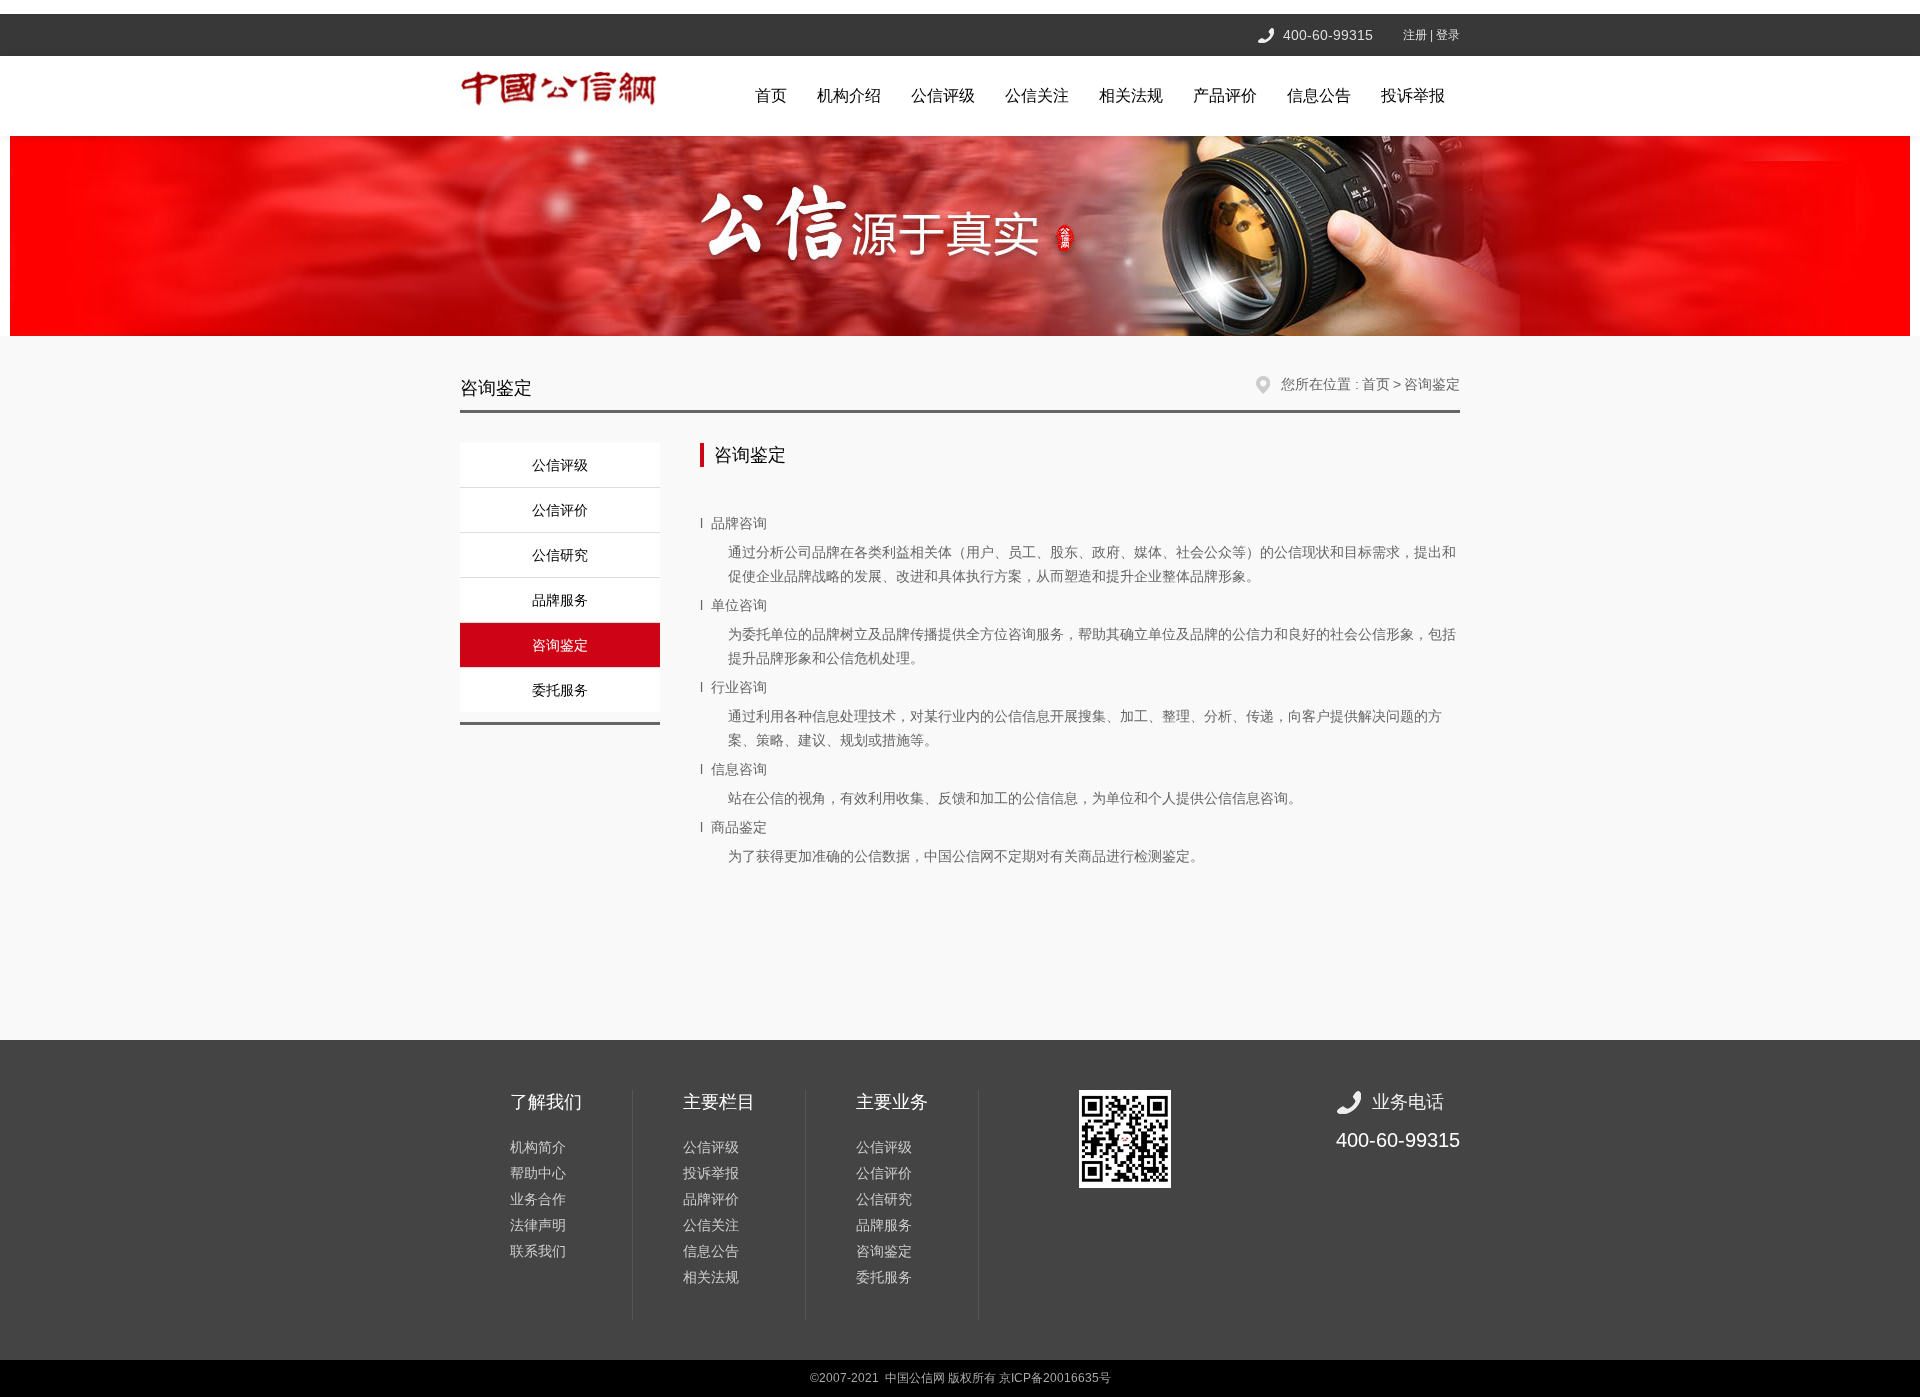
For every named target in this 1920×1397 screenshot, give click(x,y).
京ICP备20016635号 (1055, 1378)
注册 (1415, 35)
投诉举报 (1413, 95)
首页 (771, 95)
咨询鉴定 (1432, 384)
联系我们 (538, 1251)
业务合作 (538, 1199)
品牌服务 (560, 600)
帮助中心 (538, 1173)
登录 (1448, 35)
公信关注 (1037, 95)
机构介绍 (849, 95)
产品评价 (1225, 95)
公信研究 (560, 555)
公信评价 (560, 510)
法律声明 (538, 1225)
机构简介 (538, 1147)
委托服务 (560, 690)
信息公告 (1319, 95)
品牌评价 (711, 1199)
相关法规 (1131, 95)
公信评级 (943, 95)
